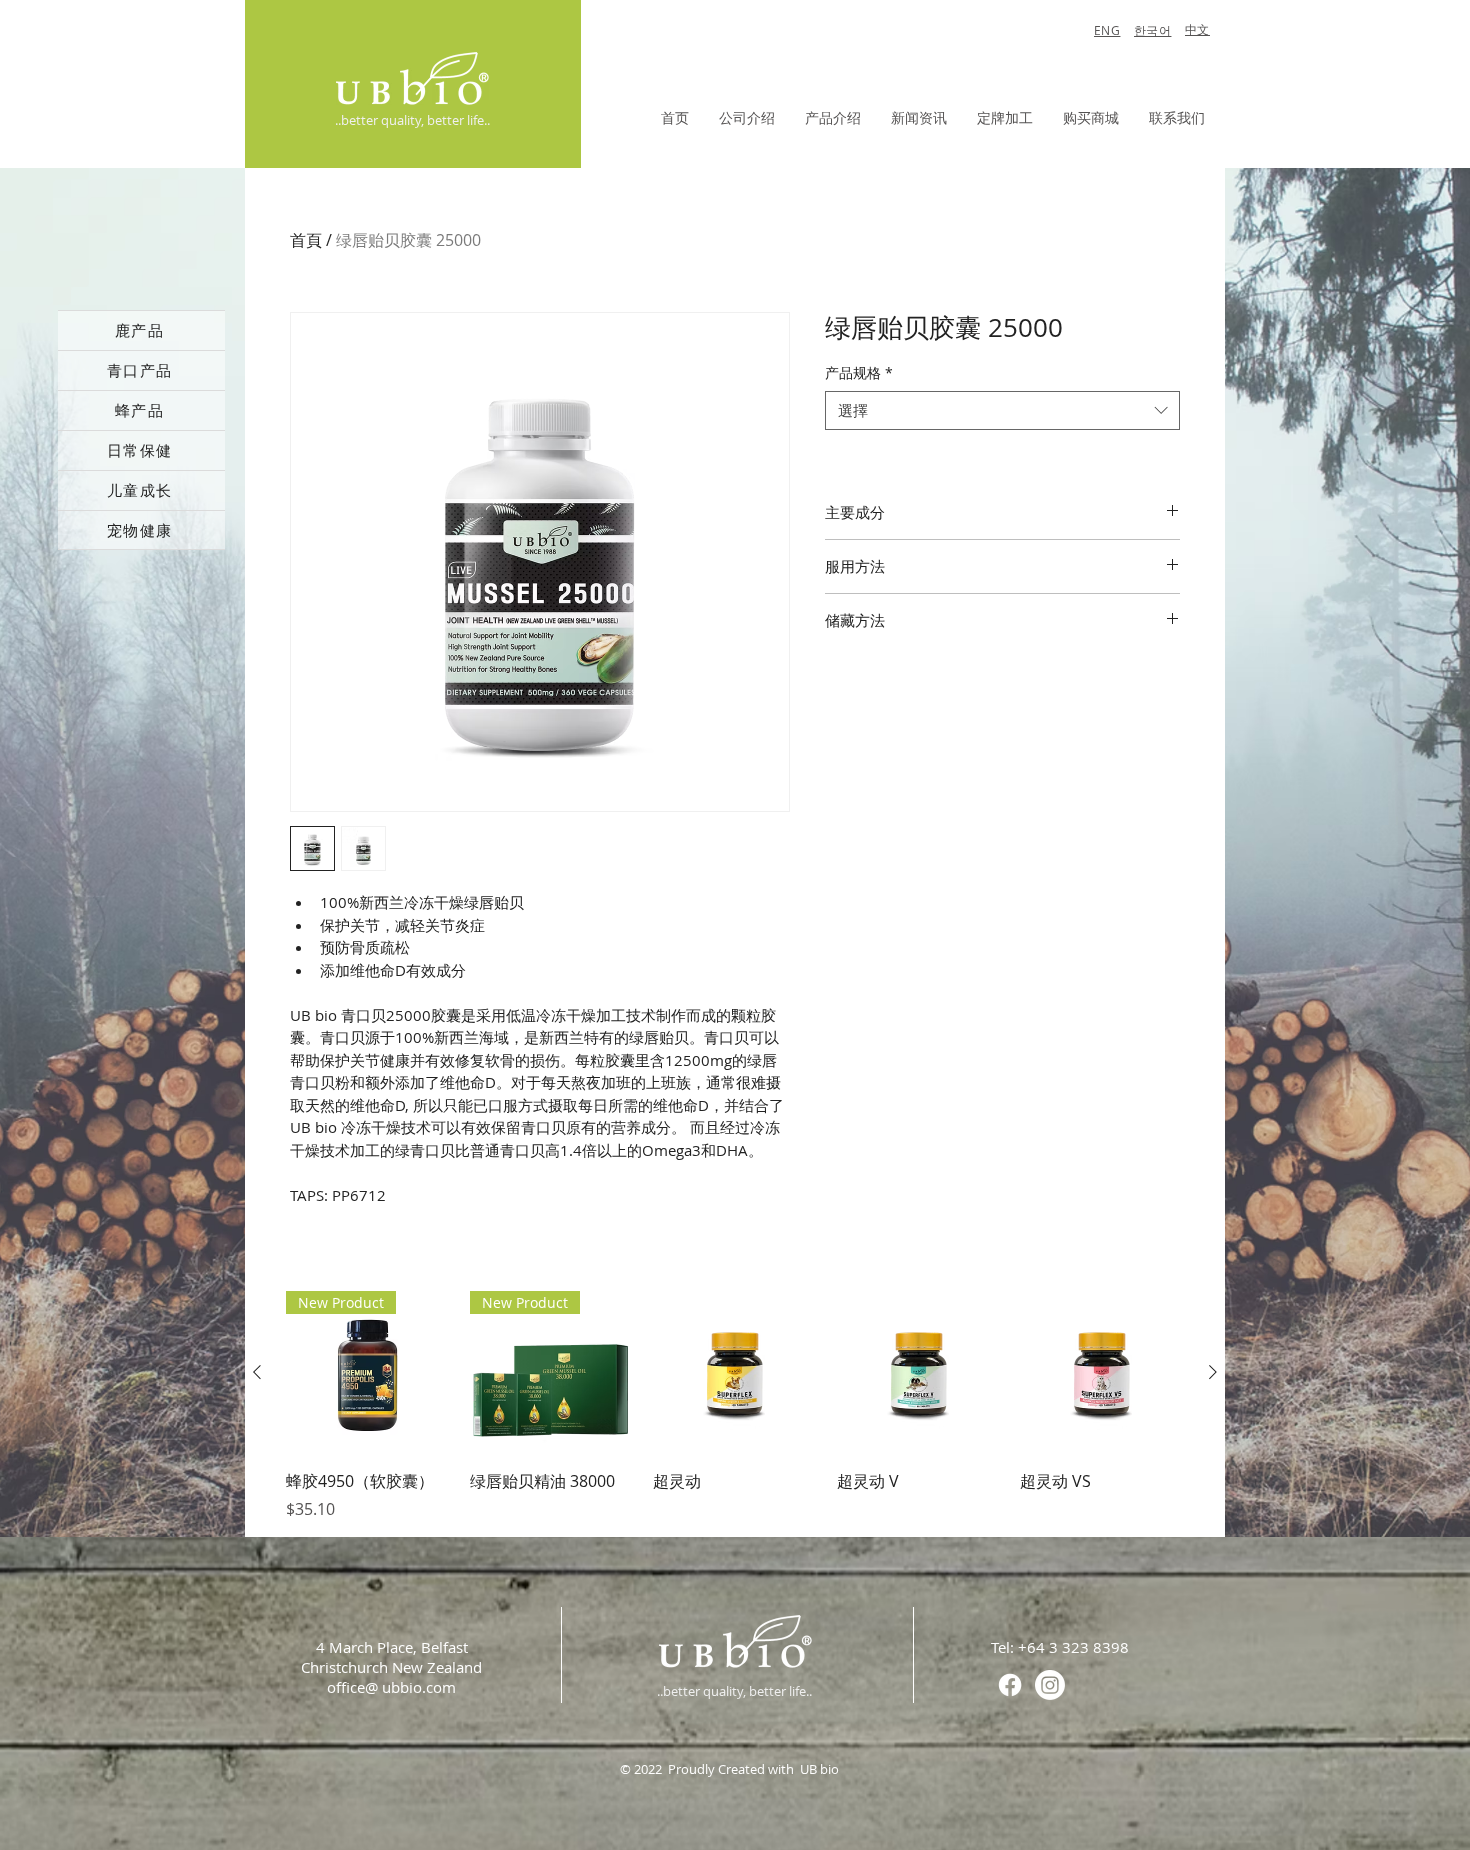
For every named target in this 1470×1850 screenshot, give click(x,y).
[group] (735, 1406)
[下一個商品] (1213, 1372)
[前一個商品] (257, 1372)
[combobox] (1002, 410)
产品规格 (859, 372)
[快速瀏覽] (735, 1373)
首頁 (306, 240)
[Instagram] (1050, 1685)
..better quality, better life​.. (412, 120)
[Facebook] (1010, 1685)
